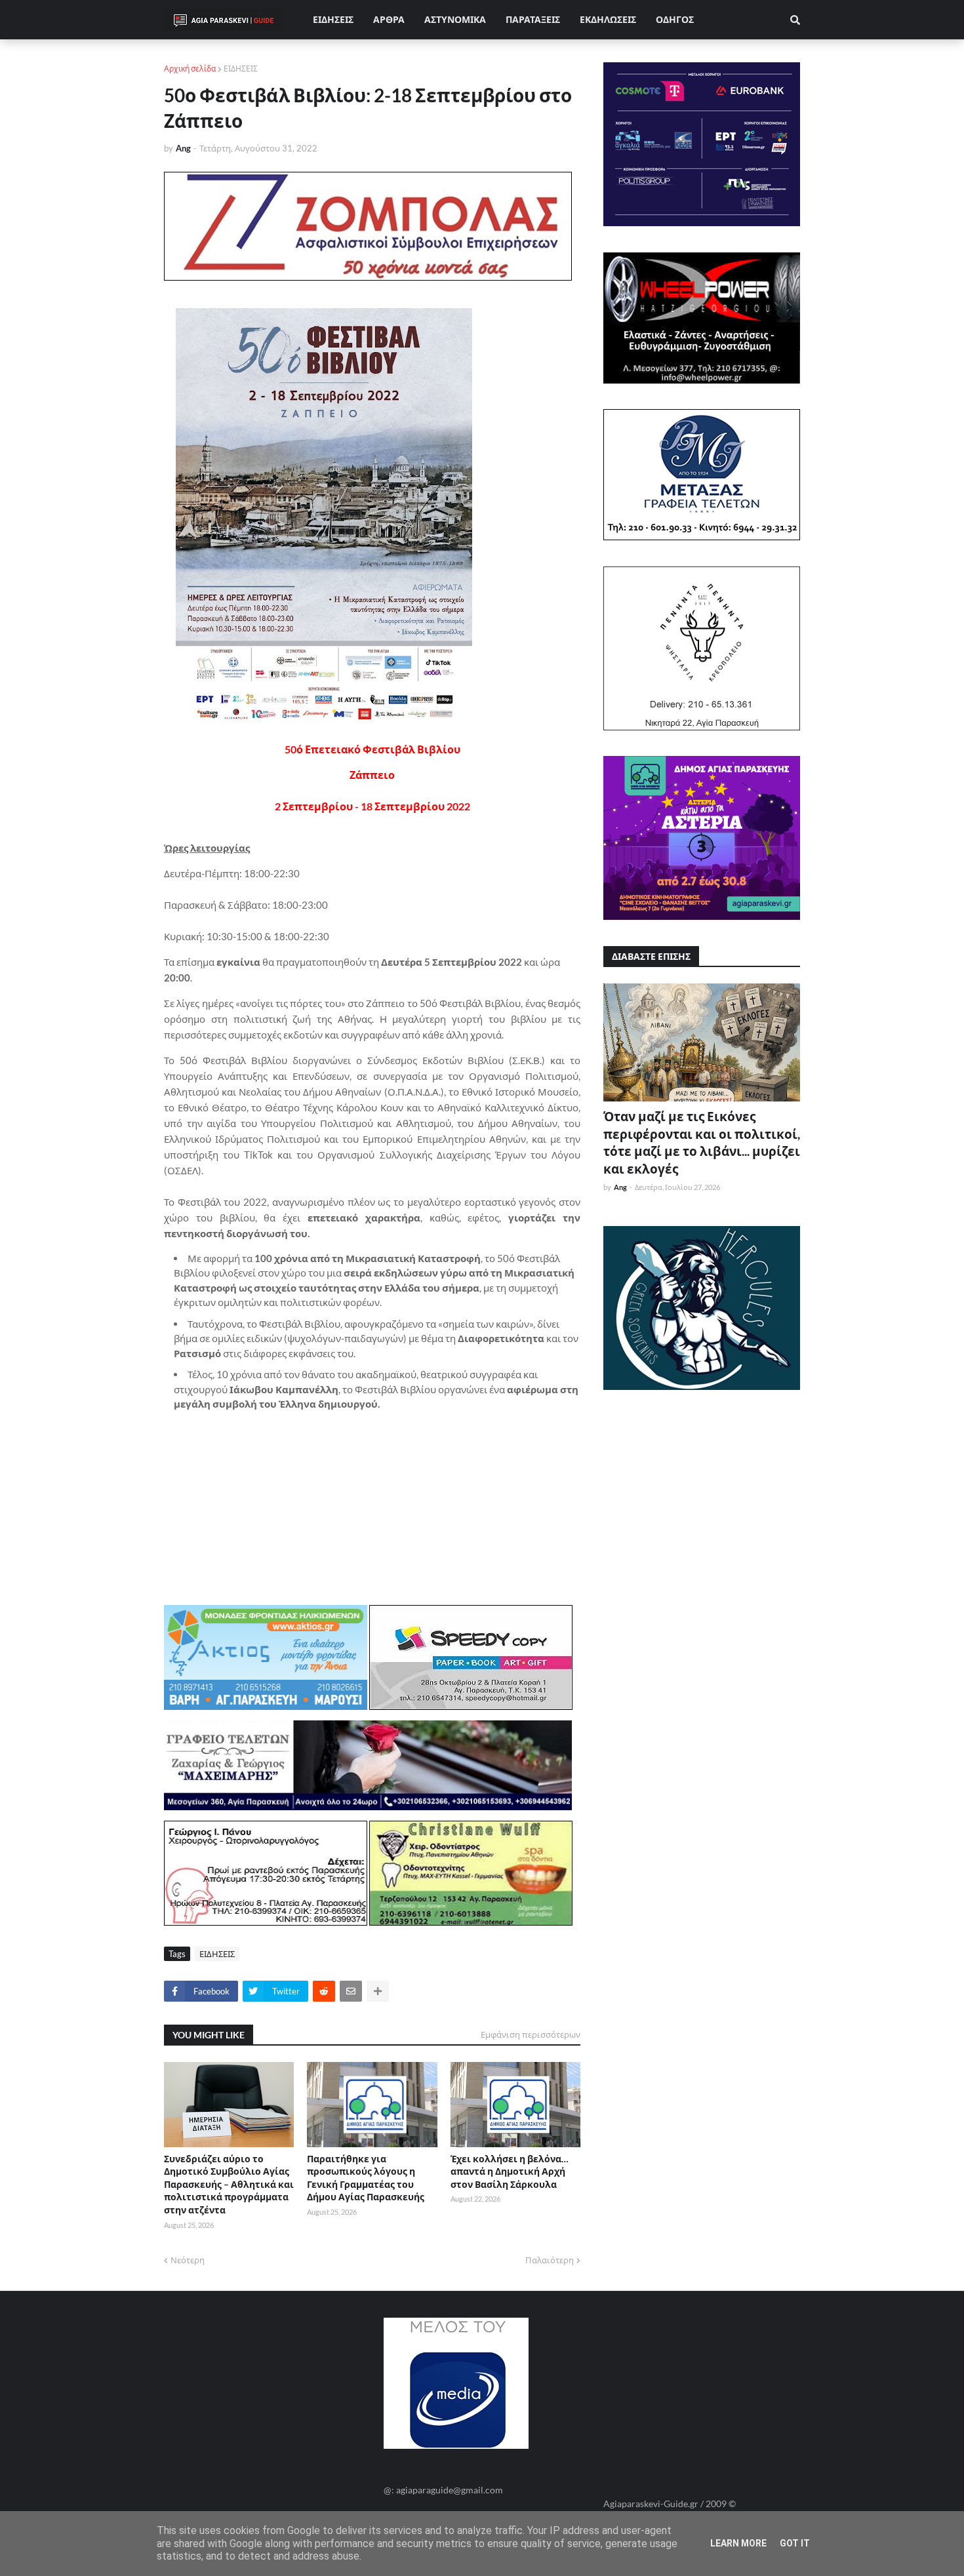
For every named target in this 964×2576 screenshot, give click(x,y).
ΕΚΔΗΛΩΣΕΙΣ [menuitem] (608, 19)
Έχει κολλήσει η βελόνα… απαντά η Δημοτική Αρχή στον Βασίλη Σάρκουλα (510, 2171)
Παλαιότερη (550, 2260)
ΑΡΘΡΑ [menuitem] (389, 19)
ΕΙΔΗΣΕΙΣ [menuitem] (333, 19)
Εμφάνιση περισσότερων (531, 2034)
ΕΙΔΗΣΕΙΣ (241, 69)
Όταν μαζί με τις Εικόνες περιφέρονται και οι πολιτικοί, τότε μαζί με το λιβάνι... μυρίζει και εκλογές (702, 1142)
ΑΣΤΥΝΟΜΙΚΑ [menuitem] (455, 19)
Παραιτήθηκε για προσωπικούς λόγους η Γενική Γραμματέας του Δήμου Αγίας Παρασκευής (366, 2178)
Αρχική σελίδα (190, 69)
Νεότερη (188, 2260)
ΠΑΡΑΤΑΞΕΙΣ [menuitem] (533, 19)
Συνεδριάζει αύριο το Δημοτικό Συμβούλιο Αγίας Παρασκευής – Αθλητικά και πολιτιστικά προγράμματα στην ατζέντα (229, 2184)
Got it (795, 2543)
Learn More (738, 2543)
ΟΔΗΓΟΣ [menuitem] (675, 19)
